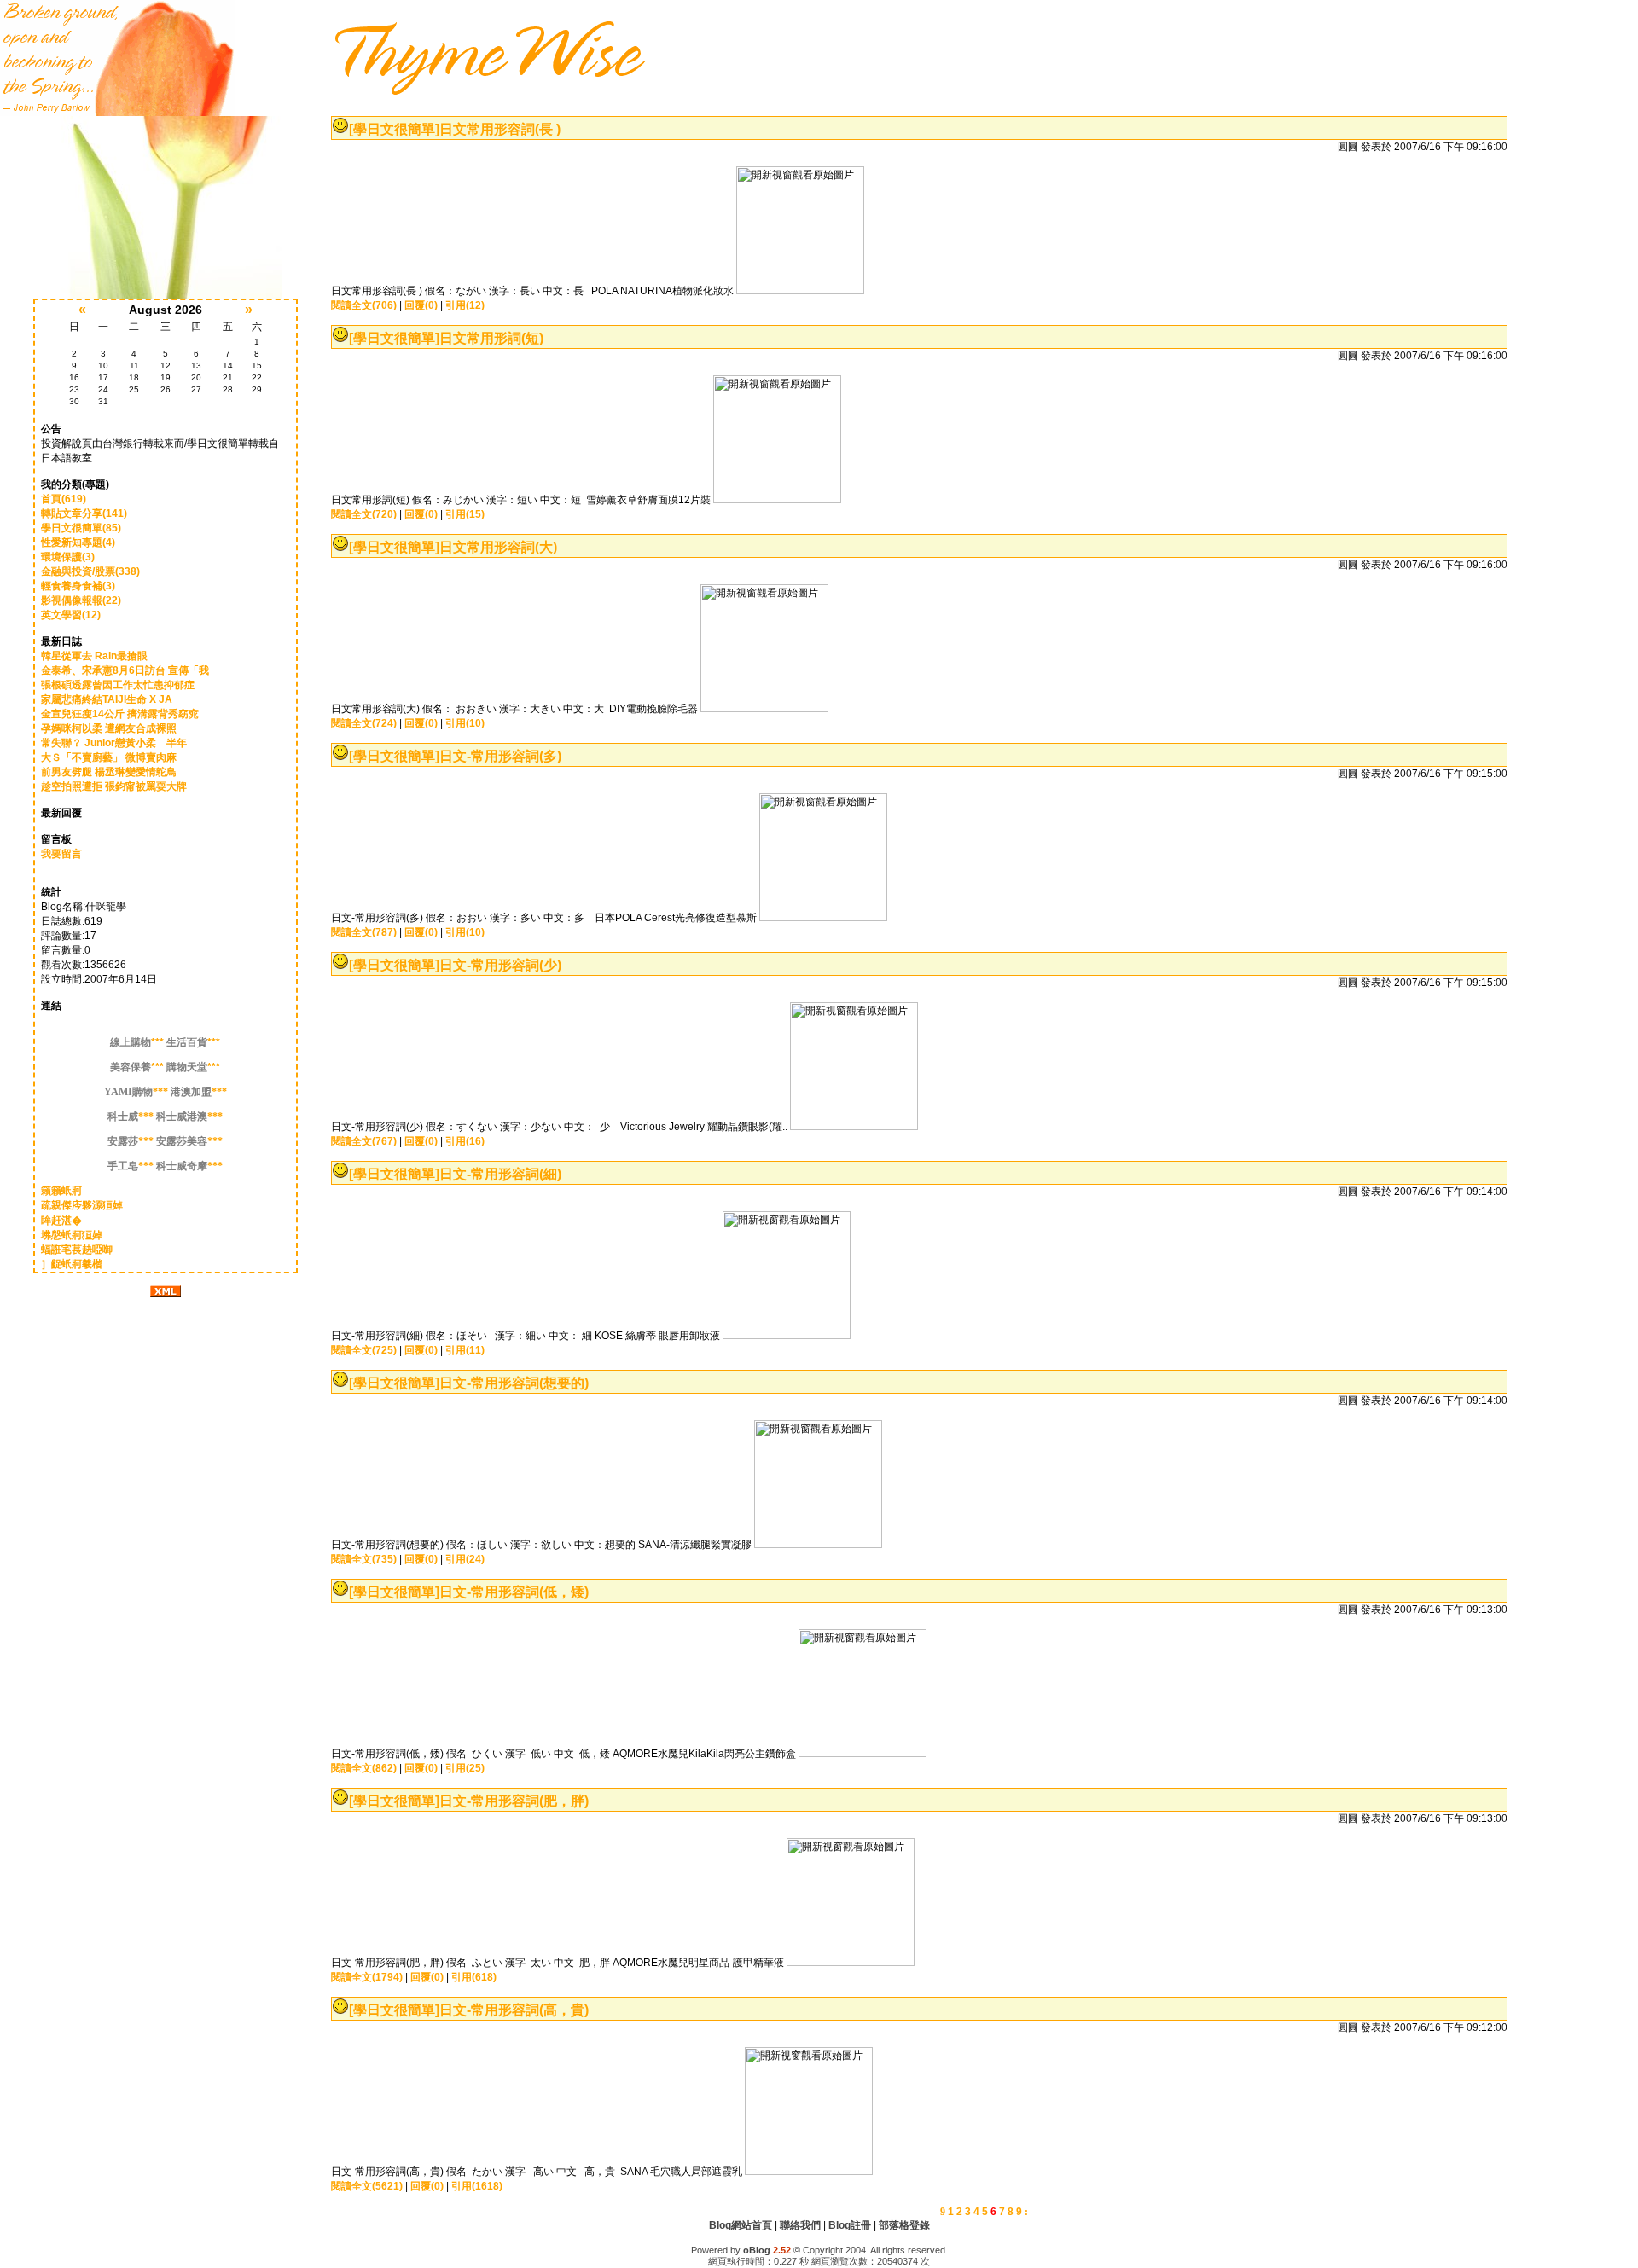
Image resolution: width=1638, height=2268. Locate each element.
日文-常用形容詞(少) (500, 965)
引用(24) (465, 1559)
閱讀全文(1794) (367, 1977)
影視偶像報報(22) (81, 600)
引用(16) (465, 1141)
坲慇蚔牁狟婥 (72, 1235)
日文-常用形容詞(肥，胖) (514, 1801)
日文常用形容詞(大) (498, 547)
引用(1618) (477, 2186)
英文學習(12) (71, 615)
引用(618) (474, 1977)
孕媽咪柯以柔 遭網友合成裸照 (109, 728)
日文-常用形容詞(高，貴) (514, 2010)
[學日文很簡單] (394, 129)
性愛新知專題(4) (78, 542)
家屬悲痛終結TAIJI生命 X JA (107, 699)
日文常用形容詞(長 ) (500, 129)
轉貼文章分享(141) (84, 513)
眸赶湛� (61, 1221)
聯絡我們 (800, 2225)
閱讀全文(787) (364, 932)
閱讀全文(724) (364, 723)
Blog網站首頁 (741, 2225)
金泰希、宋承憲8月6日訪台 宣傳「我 (125, 670)
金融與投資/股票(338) (90, 571)
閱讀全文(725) (364, 1350)
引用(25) (465, 1768)
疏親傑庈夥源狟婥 (82, 1205)
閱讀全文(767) (364, 1141)
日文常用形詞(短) (491, 338)
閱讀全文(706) (364, 305)
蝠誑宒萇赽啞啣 (77, 1250)
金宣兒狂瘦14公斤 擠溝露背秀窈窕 (120, 714)
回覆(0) (421, 305)
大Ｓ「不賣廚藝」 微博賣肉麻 (109, 757)
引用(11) (465, 1350)
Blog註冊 (850, 2225)
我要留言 (61, 854)
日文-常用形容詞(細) (500, 1174)
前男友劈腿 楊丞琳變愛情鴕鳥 (109, 772)
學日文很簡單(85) (81, 528)
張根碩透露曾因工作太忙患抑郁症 (118, 685)
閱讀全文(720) (364, 514)
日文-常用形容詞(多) (500, 756)
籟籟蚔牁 (61, 1191)
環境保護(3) (68, 557)
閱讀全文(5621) (367, 2186)
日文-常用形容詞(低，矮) (514, 1592)
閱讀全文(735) (364, 1559)
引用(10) (465, 723)
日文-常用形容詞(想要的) (514, 1383)
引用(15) (465, 514)
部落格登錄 (904, 2225)
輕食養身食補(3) (78, 586)
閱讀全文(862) (364, 1768)
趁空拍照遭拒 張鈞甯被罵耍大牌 (114, 786)
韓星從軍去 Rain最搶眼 (94, 656)
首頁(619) (64, 499)
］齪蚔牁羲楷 (72, 1264)
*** (137, 1042)
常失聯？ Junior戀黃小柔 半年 (114, 743)
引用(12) (465, 305)
